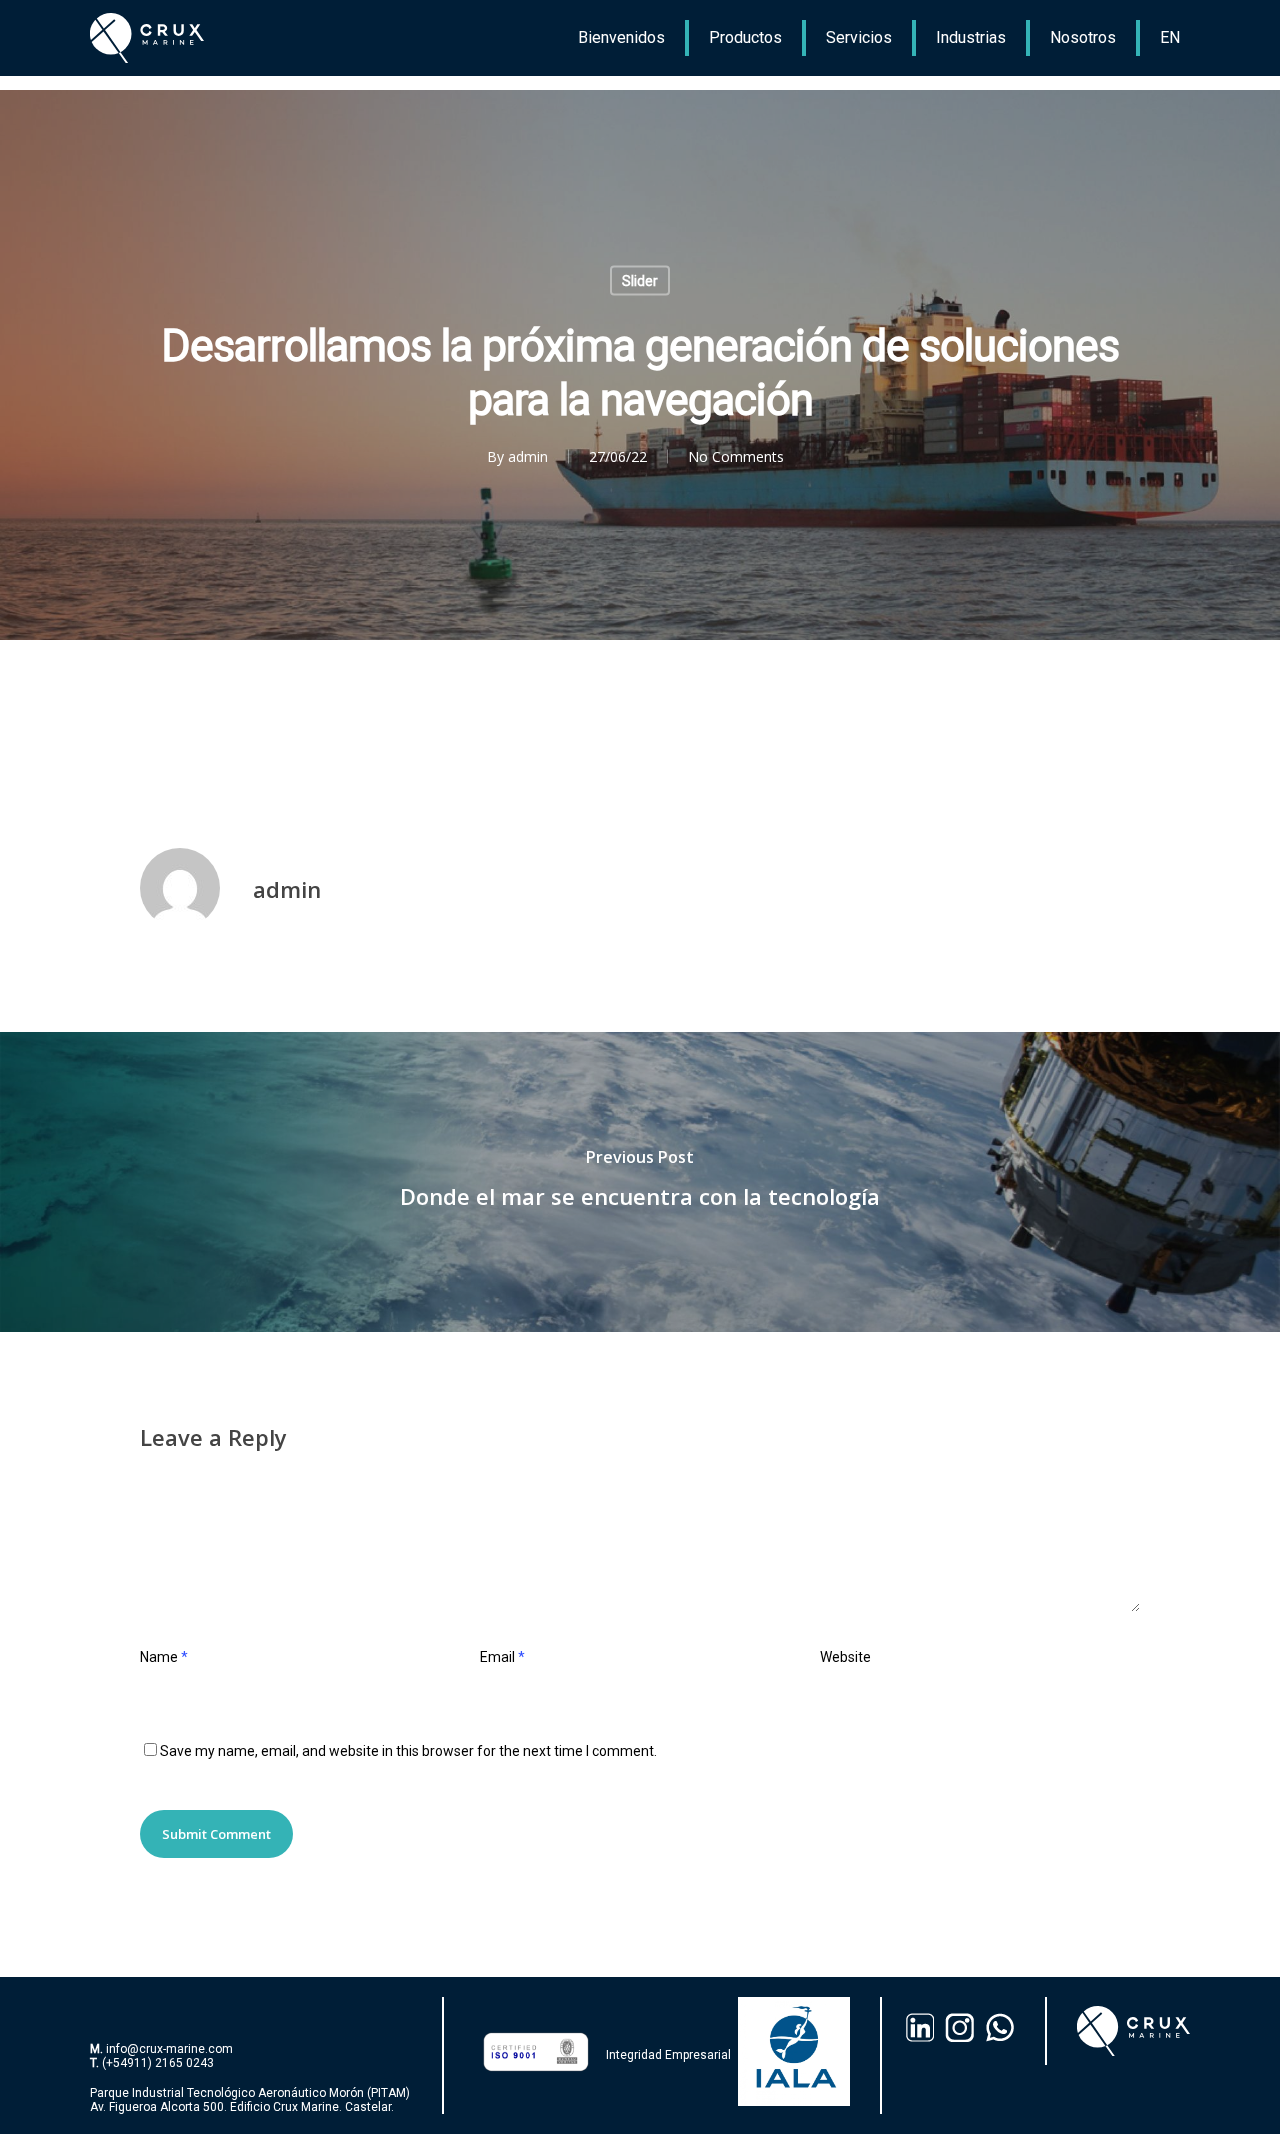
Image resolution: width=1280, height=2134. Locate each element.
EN (1170, 37)
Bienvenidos (621, 37)
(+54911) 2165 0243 (158, 2063)
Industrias (971, 37)
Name (164, 1657)
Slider (640, 281)
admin (528, 456)
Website (845, 1657)
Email (502, 1657)
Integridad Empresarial (668, 2055)
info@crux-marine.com (169, 2049)
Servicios (859, 37)
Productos (745, 37)
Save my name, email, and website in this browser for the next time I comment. (408, 1751)
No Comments (736, 456)
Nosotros (1083, 37)
